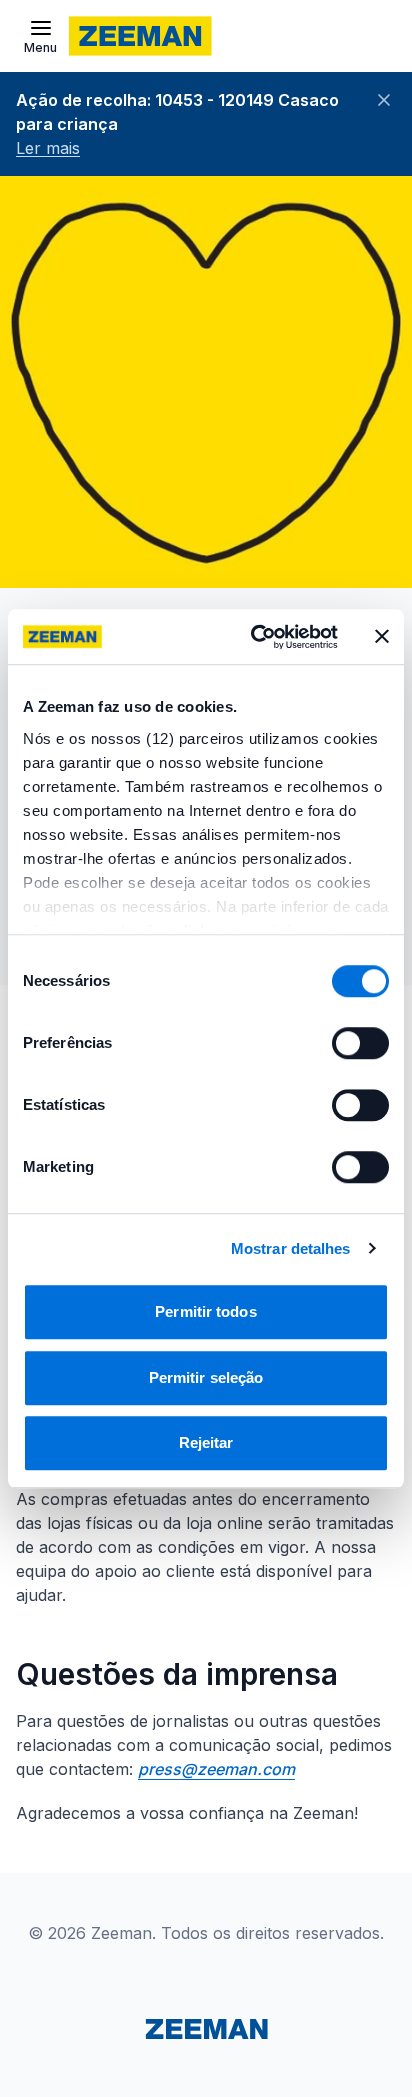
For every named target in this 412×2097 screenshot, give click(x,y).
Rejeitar (206, 1442)
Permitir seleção (206, 1377)
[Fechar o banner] (382, 637)
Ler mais (48, 148)
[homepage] (140, 36)
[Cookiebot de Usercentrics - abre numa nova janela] (255, 637)
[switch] (360, 1043)
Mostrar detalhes (291, 1248)
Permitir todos (205, 1311)
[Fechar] (384, 100)
